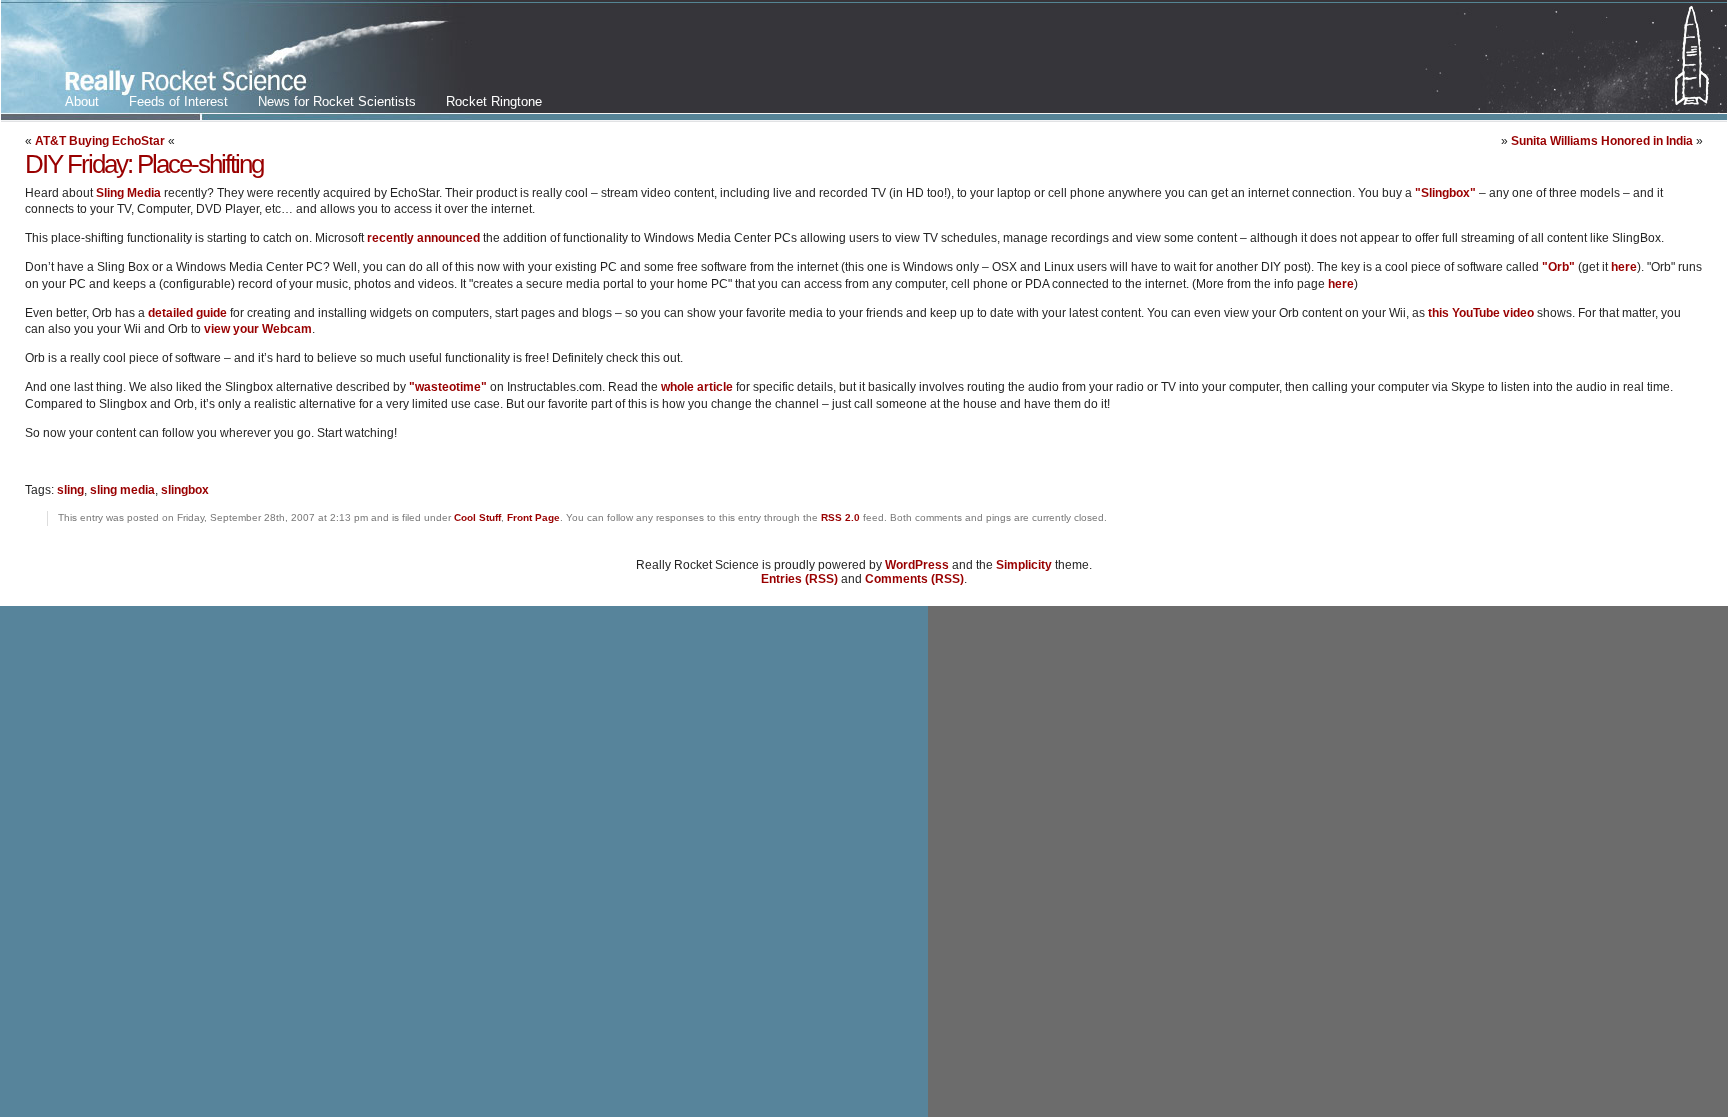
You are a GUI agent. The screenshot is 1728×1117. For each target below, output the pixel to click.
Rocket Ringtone (494, 101)
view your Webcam (258, 329)
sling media (122, 490)
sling (70, 490)
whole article (697, 387)
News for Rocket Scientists (337, 101)
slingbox (185, 490)
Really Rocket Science (236, 61)
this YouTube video (1481, 313)
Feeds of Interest (178, 101)
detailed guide (187, 313)
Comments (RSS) (914, 579)
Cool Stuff (477, 517)
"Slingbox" (1445, 193)
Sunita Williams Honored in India (1602, 141)
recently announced (423, 238)
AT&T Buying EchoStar (100, 141)
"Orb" (1558, 267)
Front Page (533, 517)
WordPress (917, 565)
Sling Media (128, 193)
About (82, 101)
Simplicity (1024, 565)
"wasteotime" (448, 387)
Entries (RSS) (799, 579)
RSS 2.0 (840, 517)
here (1624, 267)
